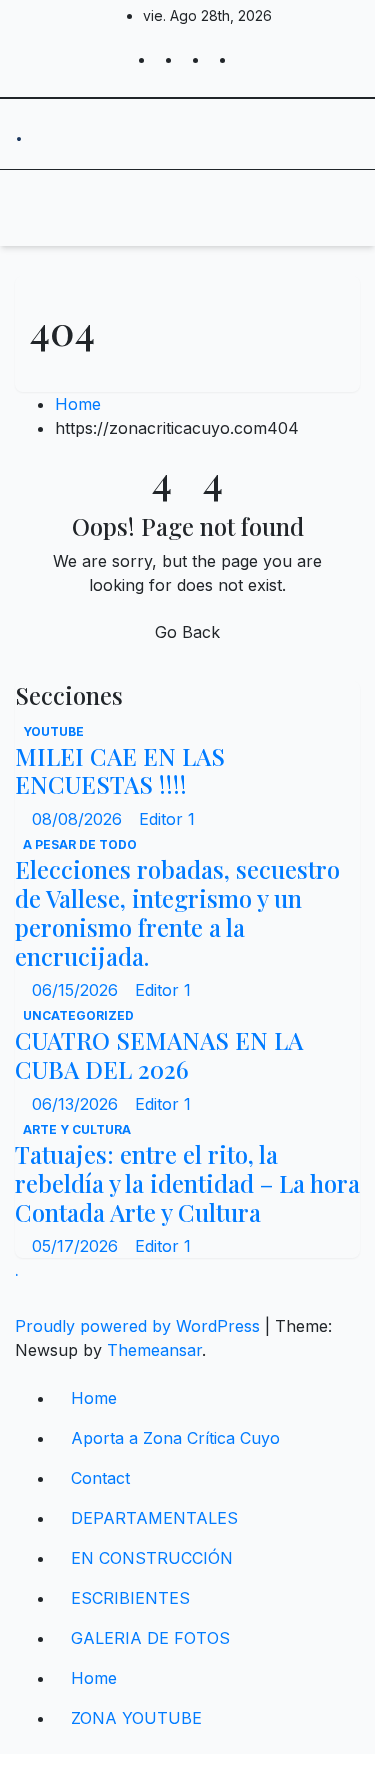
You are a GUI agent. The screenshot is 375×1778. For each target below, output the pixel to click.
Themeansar (154, 1350)
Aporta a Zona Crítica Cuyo (175, 1438)
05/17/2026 (77, 1246)
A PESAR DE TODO (80, 844)
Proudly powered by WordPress (140, 1326)
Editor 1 (167, 819)
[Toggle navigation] (169, 208)
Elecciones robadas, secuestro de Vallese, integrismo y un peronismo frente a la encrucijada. (177, 912)
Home (78, 404)
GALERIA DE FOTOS (150, 1638)
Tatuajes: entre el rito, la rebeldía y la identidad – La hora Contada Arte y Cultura (187, 1183)
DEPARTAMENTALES (154, 1518)
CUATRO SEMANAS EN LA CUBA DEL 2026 (159, 1054)
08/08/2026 (79, 819)
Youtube (53, 731)
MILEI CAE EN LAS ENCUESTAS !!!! (120, 770)
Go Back (187, 632)
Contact (100, 1478)
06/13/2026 (77, 1104)
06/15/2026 (77, 990)
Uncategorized (78, 1015)
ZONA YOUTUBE (136, 1718)
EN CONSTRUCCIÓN (152, 1558)
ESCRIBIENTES (130, 1598)
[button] (282, 208)
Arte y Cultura (77, 1129)
